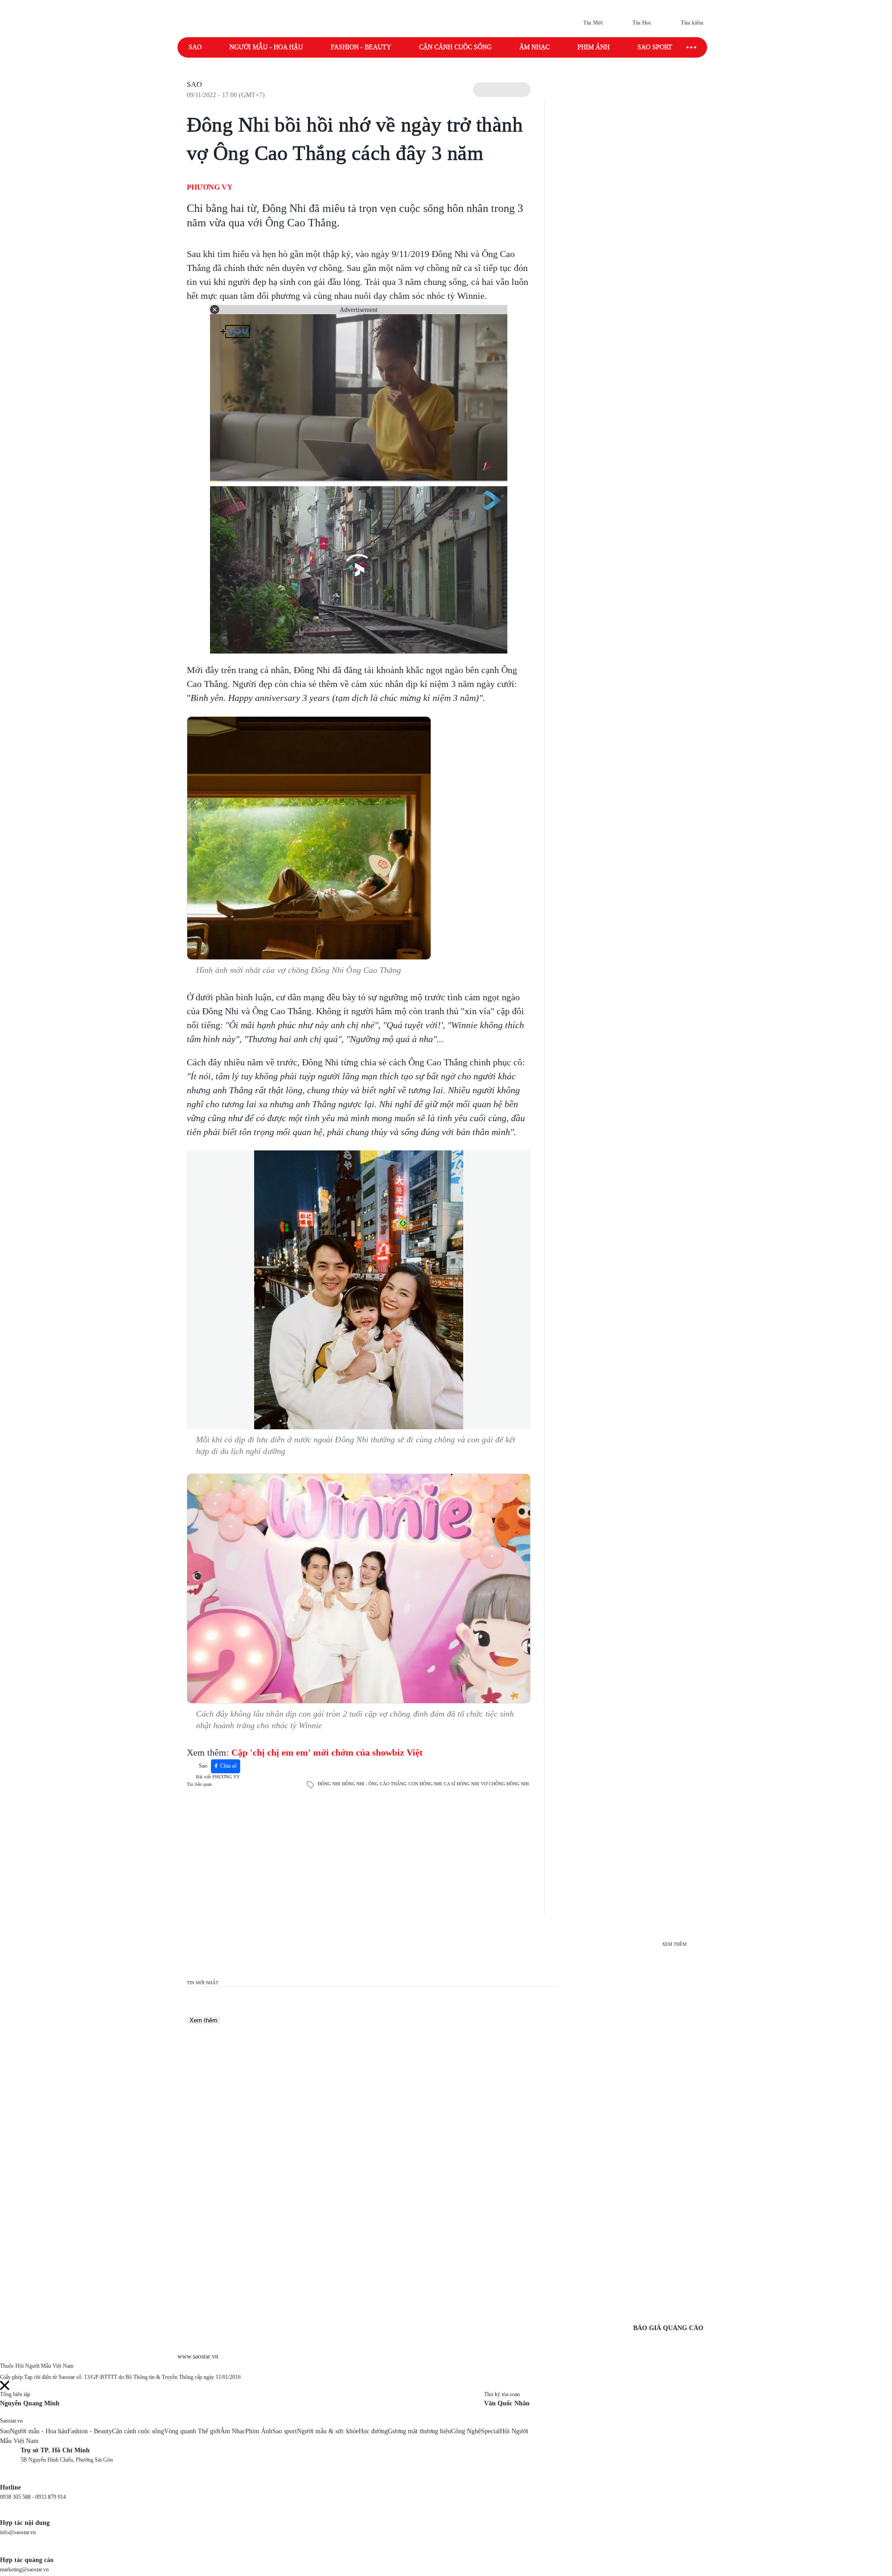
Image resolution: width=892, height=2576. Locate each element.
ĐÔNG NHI (329, 1784)
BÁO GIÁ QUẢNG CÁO (668, 2328)
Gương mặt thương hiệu (420, 2431)
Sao (195, 47)
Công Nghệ (466, 2431)
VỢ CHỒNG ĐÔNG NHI (505, 1784)
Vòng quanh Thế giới (192, 2431)
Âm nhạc (535, 47)
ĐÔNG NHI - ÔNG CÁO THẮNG (374, 1784)
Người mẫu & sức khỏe (328, 2431)
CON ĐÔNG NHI (425, 1784)
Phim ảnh (594, 47)
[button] (502, 90)
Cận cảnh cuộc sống (455, 47)
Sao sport (655, 47)
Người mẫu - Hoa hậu (266, 47)
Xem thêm (203, 2020)
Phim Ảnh (259, 2431)
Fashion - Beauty (361, 47)
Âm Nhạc (233, 2431)
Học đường (373, 2431)
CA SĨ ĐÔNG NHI (461, 1784)
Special (490, 2431)
